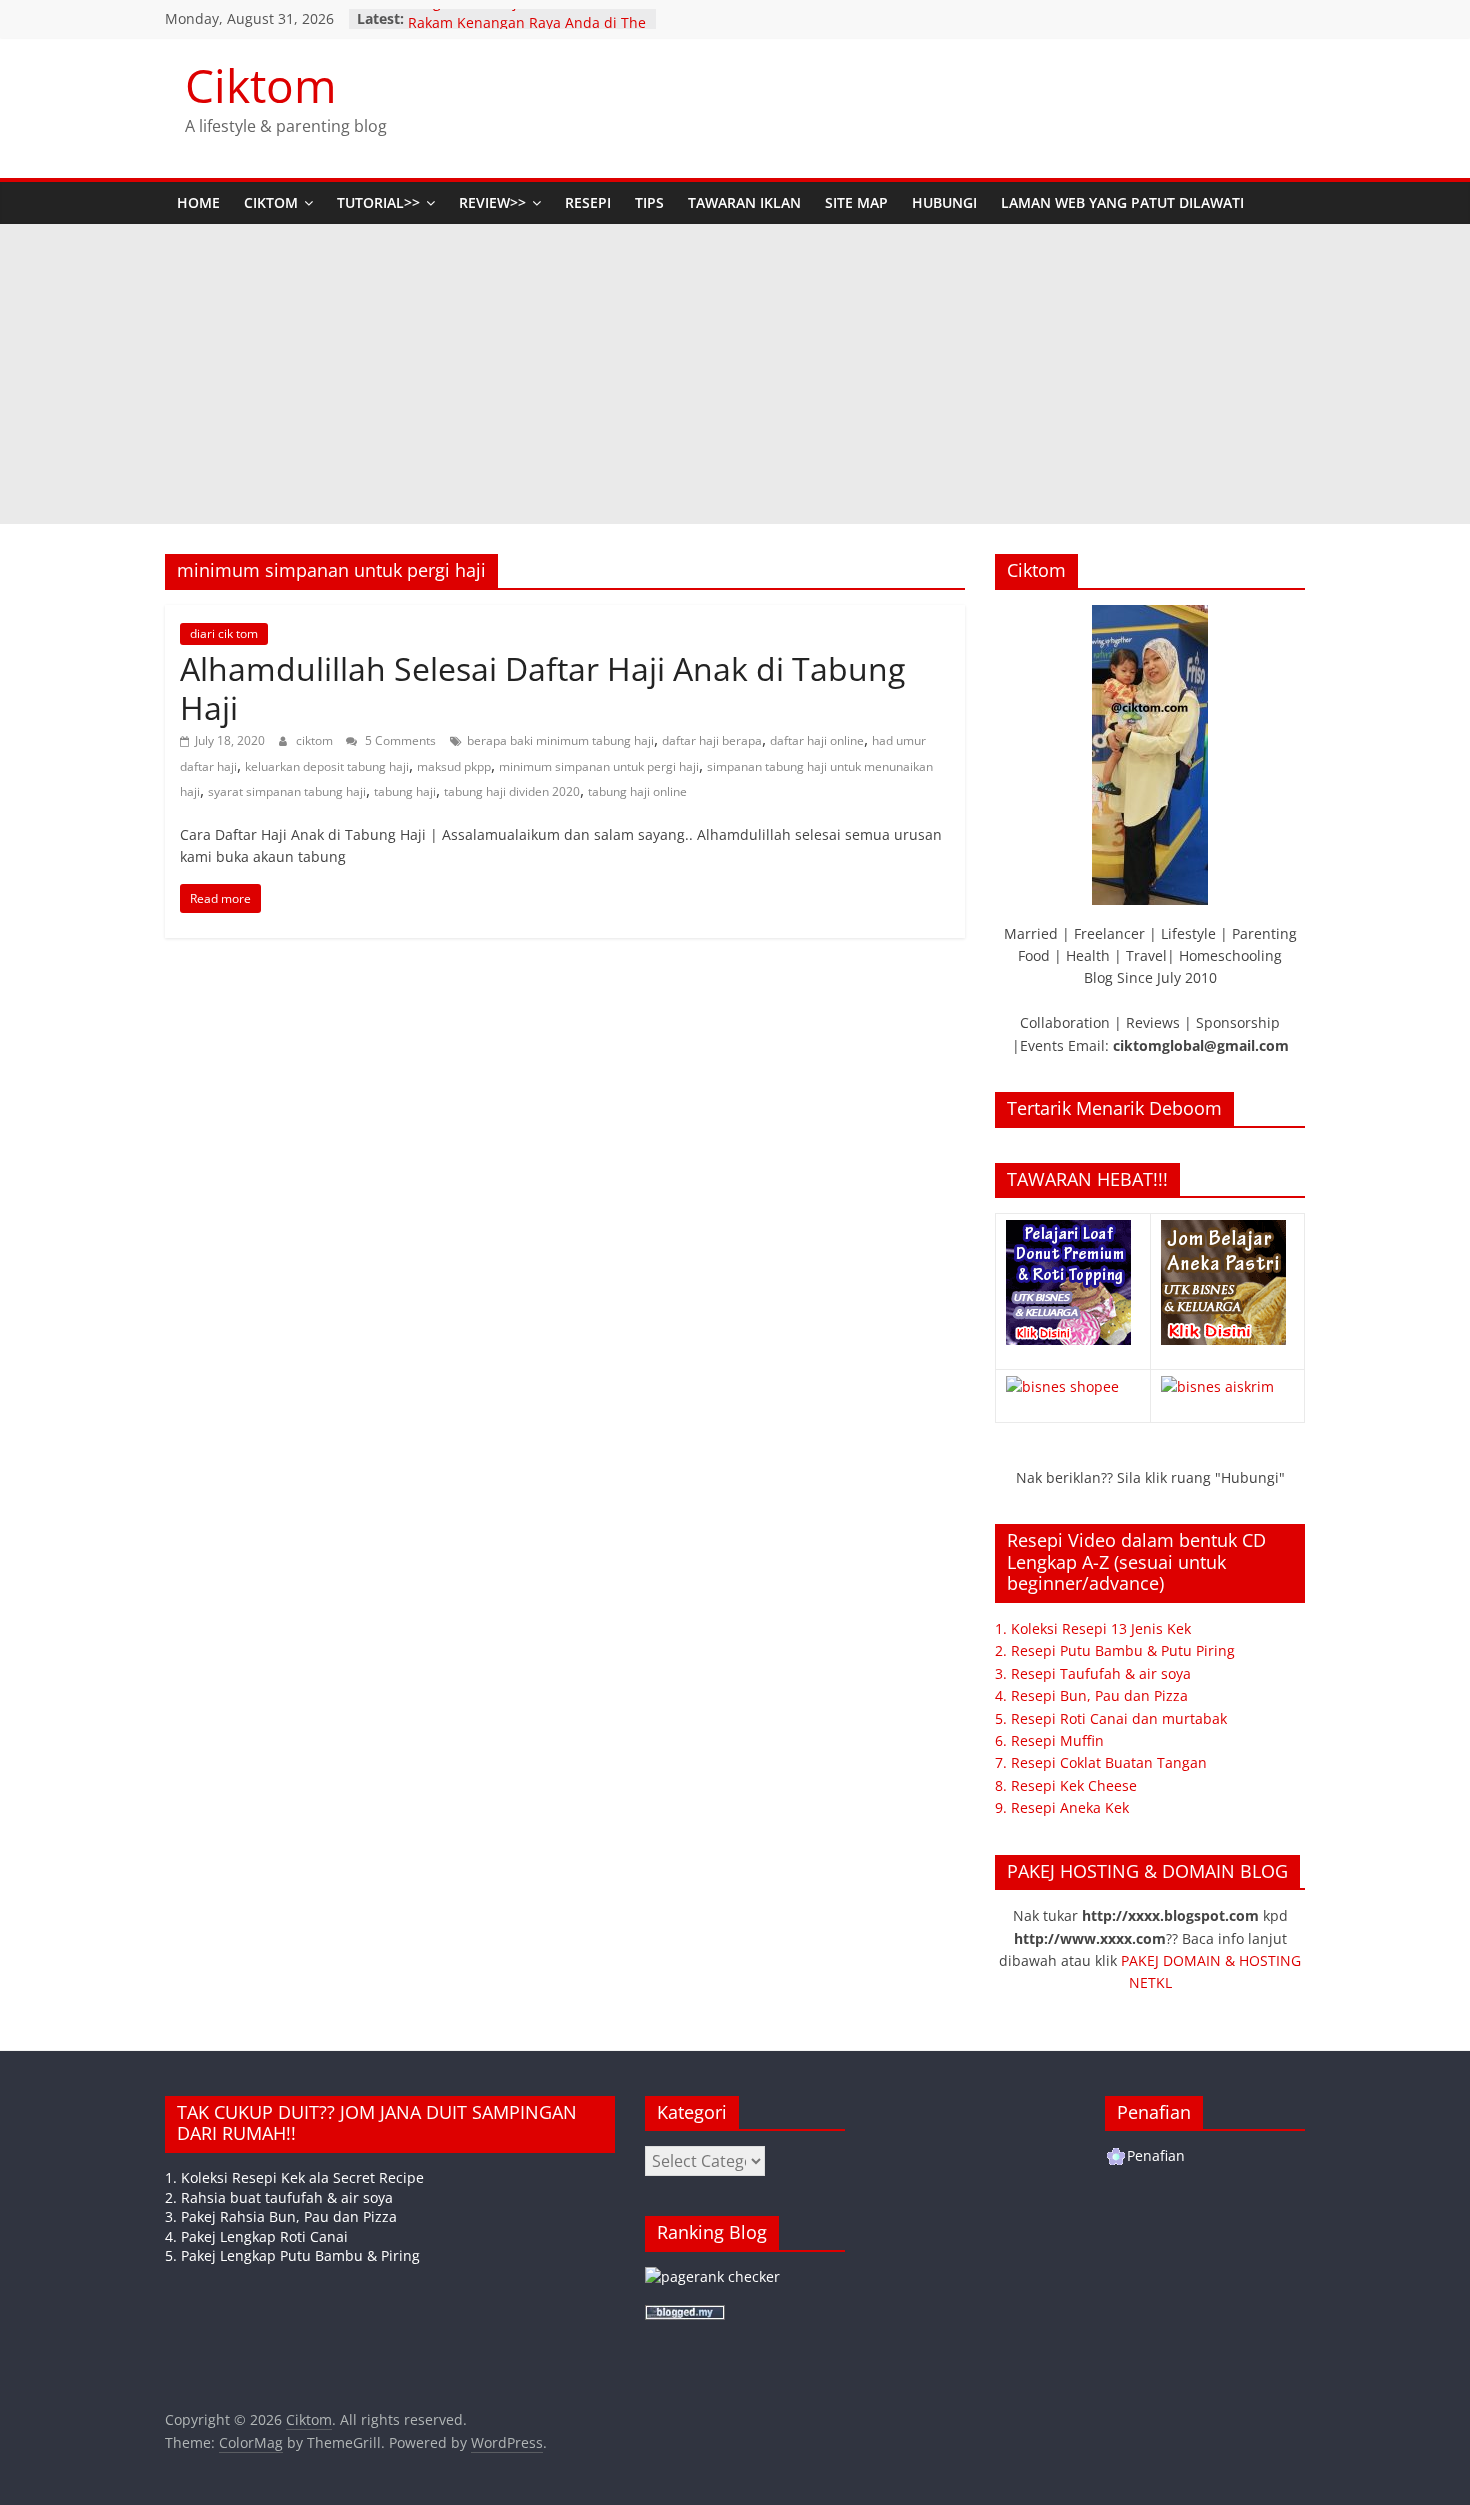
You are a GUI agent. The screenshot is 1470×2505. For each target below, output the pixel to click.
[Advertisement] (735, 374)
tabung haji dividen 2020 (512, 791)
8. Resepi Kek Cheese (1066, 1785)
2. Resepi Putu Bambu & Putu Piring (1115, 1650)
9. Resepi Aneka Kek (1062, 1807)
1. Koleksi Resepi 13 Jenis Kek (1093, 1628)
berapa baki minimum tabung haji (560, 740)
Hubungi (944, 202)
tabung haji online (637, 791)
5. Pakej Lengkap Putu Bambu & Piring (292, 2255)
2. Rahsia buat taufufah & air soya (279, 2197)
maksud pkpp (454, 766)
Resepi (588, 202)
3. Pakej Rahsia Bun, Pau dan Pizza (281, 2216)
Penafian (1156, 2155)
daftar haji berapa (712, 740)
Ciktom (261, 85)
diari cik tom (224, 633)
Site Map (856, 202)
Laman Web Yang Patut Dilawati (1122, 202)
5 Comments (399, 740)
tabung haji (405, 791)
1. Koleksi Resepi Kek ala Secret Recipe (294, 2177)
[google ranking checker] (712, 2276)
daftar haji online (817, 740)
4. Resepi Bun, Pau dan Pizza (1091, 1695)
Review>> (492, 202)
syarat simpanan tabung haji (287, 791)
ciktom (316, 740)
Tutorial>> (378, 202)
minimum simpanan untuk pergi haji (599, 766)
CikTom (271, 202)
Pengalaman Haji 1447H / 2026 (510, 18)
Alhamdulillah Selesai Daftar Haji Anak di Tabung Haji (542, 687)
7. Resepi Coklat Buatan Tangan (1101, 1762)
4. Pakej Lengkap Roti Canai (256, 2236)
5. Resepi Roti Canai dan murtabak (1111, 1718)
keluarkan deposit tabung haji (327, 766)
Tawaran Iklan (744, 202)
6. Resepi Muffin (1049, 1740)
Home (198, 202)
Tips (649, 202)
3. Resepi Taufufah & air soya (1093, 1673)
